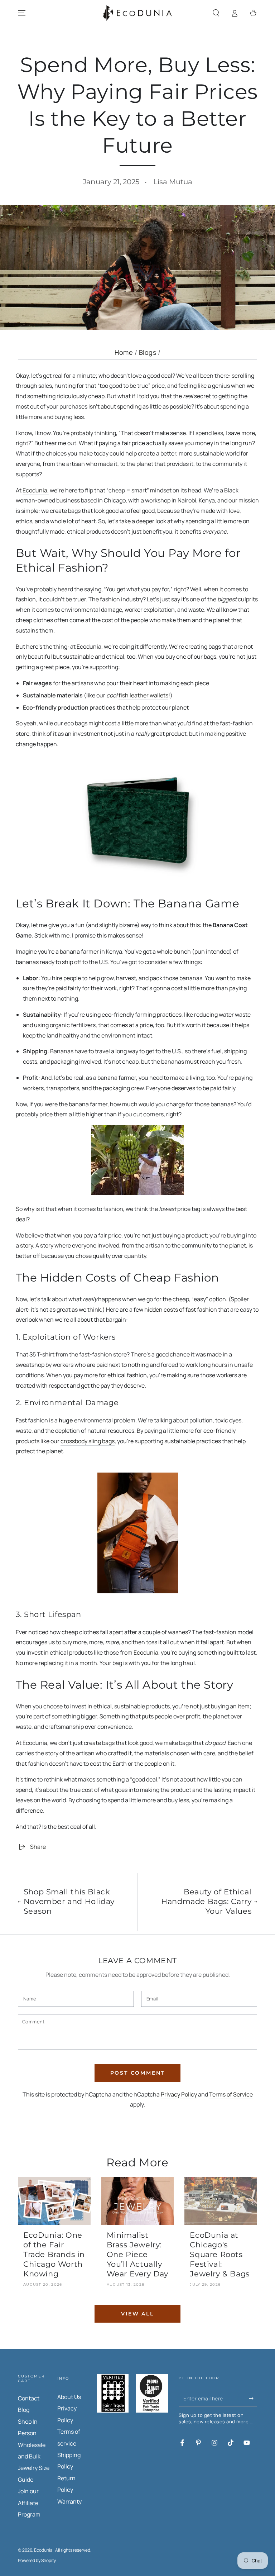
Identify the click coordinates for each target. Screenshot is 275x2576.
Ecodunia (146, 1652)
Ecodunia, (36, 490)
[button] (216, 13)
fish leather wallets (143, 695)
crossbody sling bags (88, 1441)
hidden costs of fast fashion (181, 1310)
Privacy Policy (179, 2094)
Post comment (138, 2073)
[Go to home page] (137, 13)
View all (137, 2314)
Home (124, 352)
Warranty (69, 2501)
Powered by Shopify (37, 2561)
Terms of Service (231, 2094)
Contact (29, 2398)
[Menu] (22, 13)
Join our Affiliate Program (29, 2503)
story (26, 1245)
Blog (24, 2410)
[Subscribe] (253, 2398)
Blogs (148, 352)
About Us (69, 2397)
